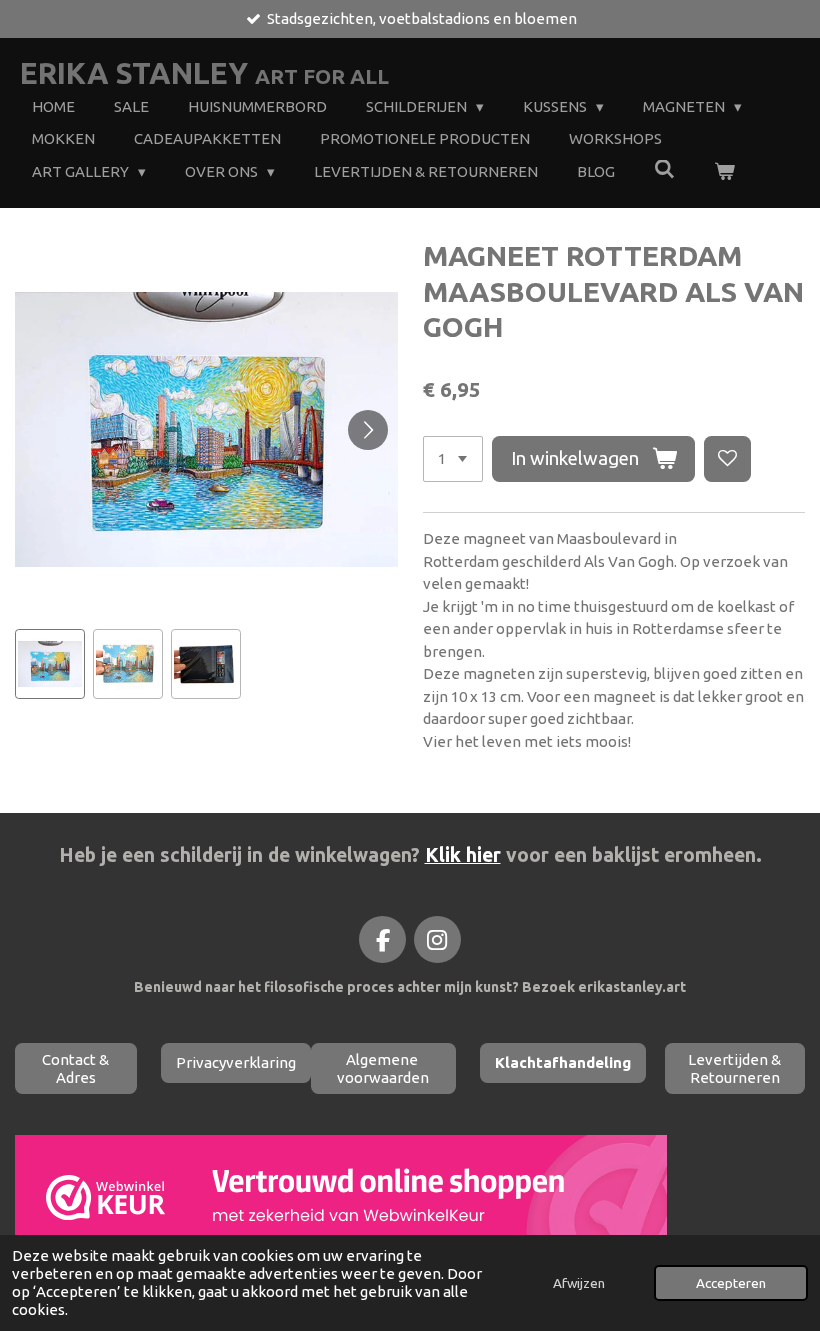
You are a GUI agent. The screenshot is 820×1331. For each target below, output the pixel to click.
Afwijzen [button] (579, 1283)
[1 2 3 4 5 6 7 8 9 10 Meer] (453, 459)
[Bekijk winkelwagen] (724, 172)
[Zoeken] (664, 169)
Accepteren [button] (731, 1283)
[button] (50, 664)
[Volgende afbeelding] (368, 430)
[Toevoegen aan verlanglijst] (727, 459)
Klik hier (463, 855)
